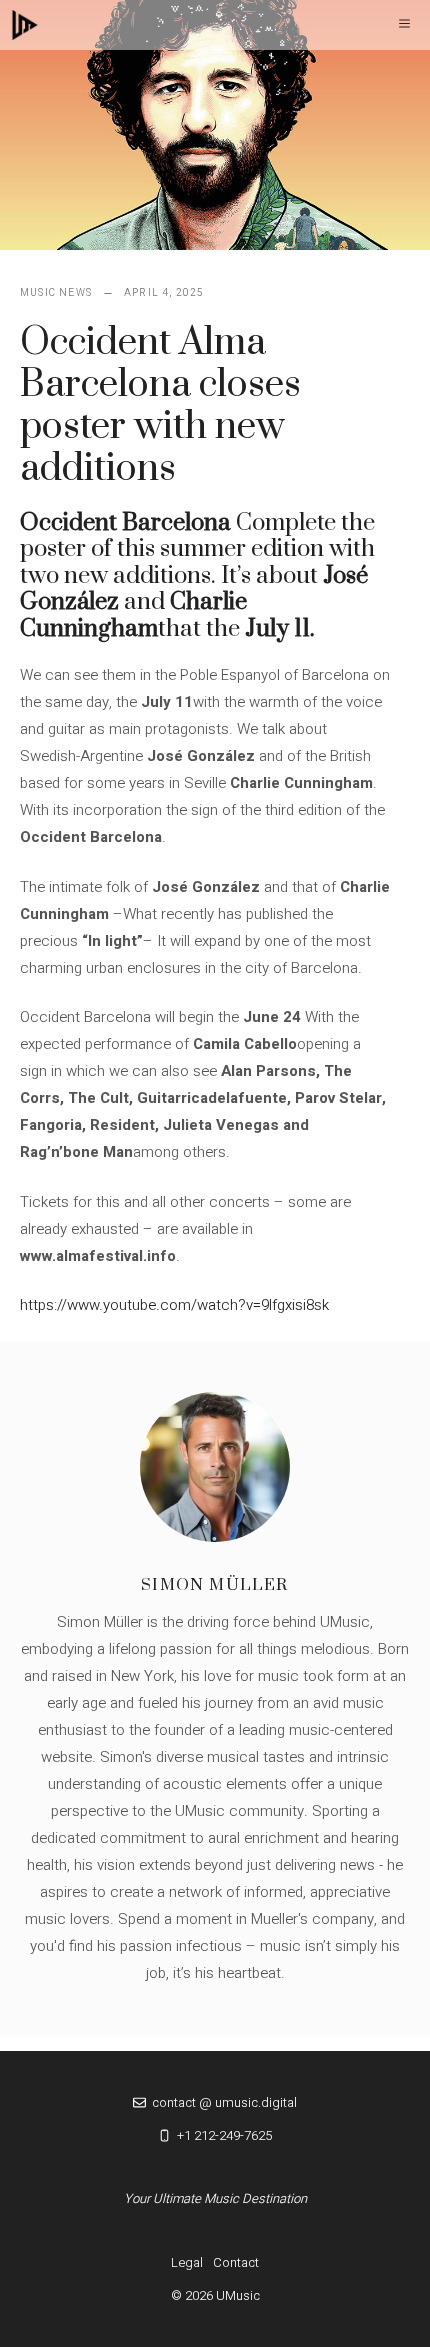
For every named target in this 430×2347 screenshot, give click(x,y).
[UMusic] (25, 25)
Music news (56, 293)
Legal (187, 2262)
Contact (236, 2262)
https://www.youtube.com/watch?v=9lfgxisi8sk (174, 1305)
